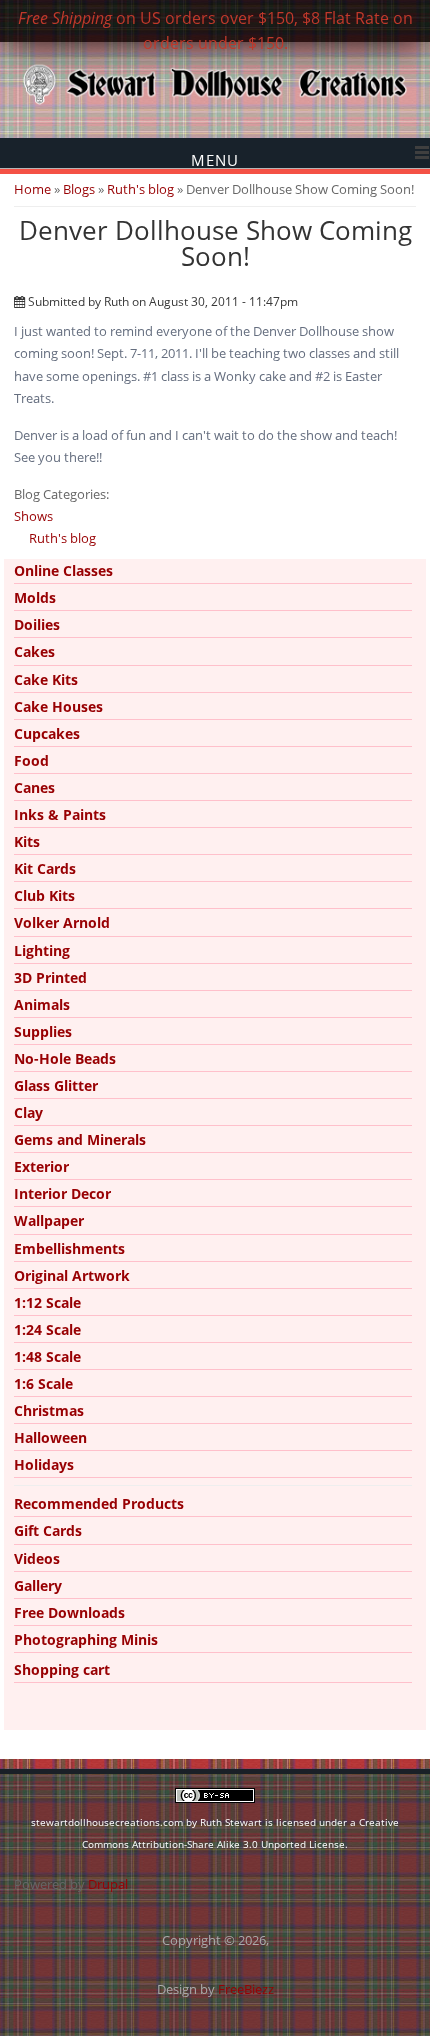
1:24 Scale (47, 1329)
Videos (37, 1558)
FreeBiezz (246, 1989)
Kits (27, 841)
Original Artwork (72, 1275)
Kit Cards (45, 868)
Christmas (49, 1410)
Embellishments (69, 1248)
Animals (42, 1004)
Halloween (50, 1437)
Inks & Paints (60, 814)
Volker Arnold (62, 922)
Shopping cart (62, 1669)
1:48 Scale (47, 1356)
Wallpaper (49, 1220)
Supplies (43, 1031)
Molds (35, 597)
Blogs (79, 189)
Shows (33, 516)
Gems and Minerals (80, 1139)
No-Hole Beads (65, 1058)
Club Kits (44, 895)
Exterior (41, 1166)
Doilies (37, 624)
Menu (215, 159)
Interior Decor (62, 1193)
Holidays (44, 1464)
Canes (34, 787)
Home (32, 189)
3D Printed (50, 977)
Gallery (38, 1585)
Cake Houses (58, 706)
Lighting (42, 950)
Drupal (108, 1884)
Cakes (34, 651)
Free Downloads (69, 1612)
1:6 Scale (43, 1383)
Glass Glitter (56, 1085)
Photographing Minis (86, 1639)
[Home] (215, 103)
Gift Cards (48, 1530)
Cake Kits (46, 679)
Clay (28, 1112)
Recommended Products (99, 1503)
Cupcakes (47, 733)
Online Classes (63, 570)
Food (31, 760)
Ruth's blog (140, 189)
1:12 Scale (47, 1302)
